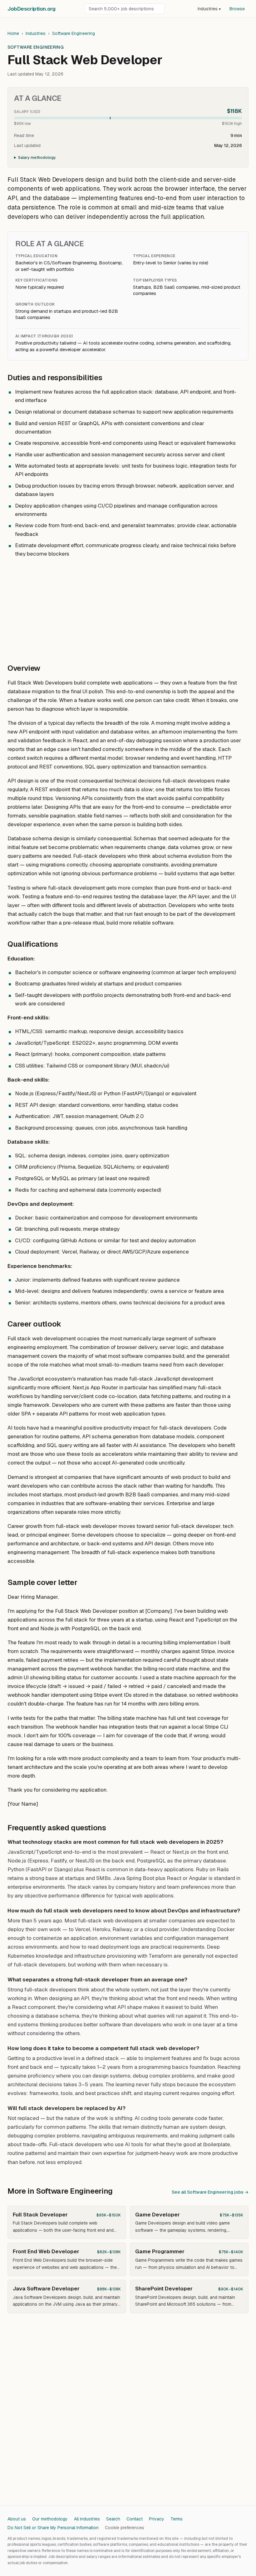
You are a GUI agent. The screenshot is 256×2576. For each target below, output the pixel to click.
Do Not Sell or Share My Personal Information (53, 2528)
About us (17, 2519)
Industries (209, 9)
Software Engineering (74, 33)
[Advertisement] (128, 607)
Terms (177, 2519)
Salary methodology (37, 158)
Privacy (157, 2519)
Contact (135, 2519)
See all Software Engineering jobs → (210, 2192)
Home (13, 33)
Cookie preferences (125, 2528)
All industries (87, 2519)
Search (113, 2519)
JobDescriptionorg (31, 9)
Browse (237, 9)
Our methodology (50, 2519)
